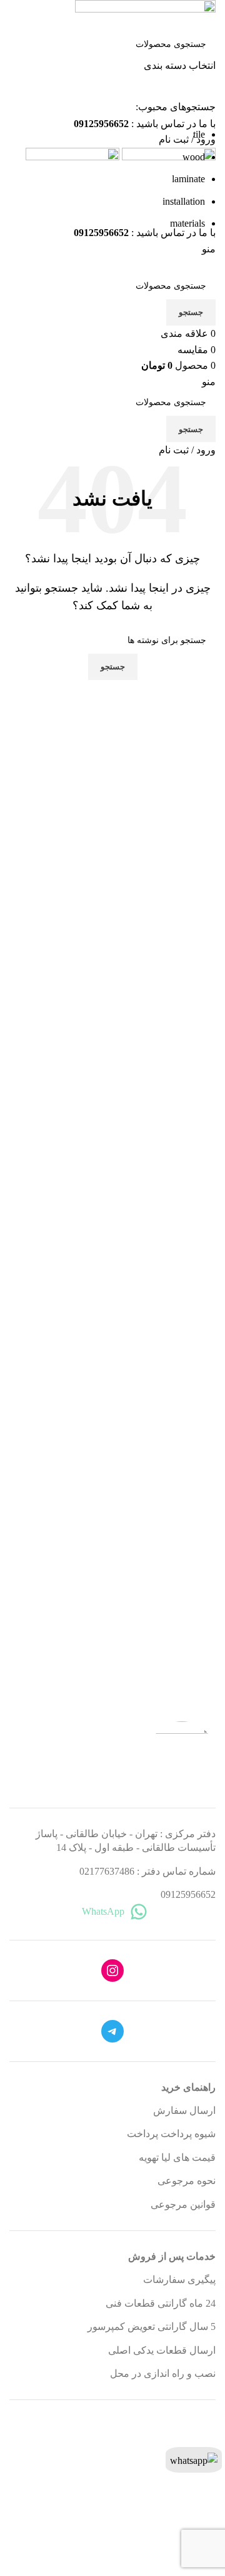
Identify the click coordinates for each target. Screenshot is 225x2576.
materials (187, 223)
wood (194, 157)
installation (184, 201)
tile (199, 134)
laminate (188, 179)
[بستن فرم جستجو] (209, 16)
